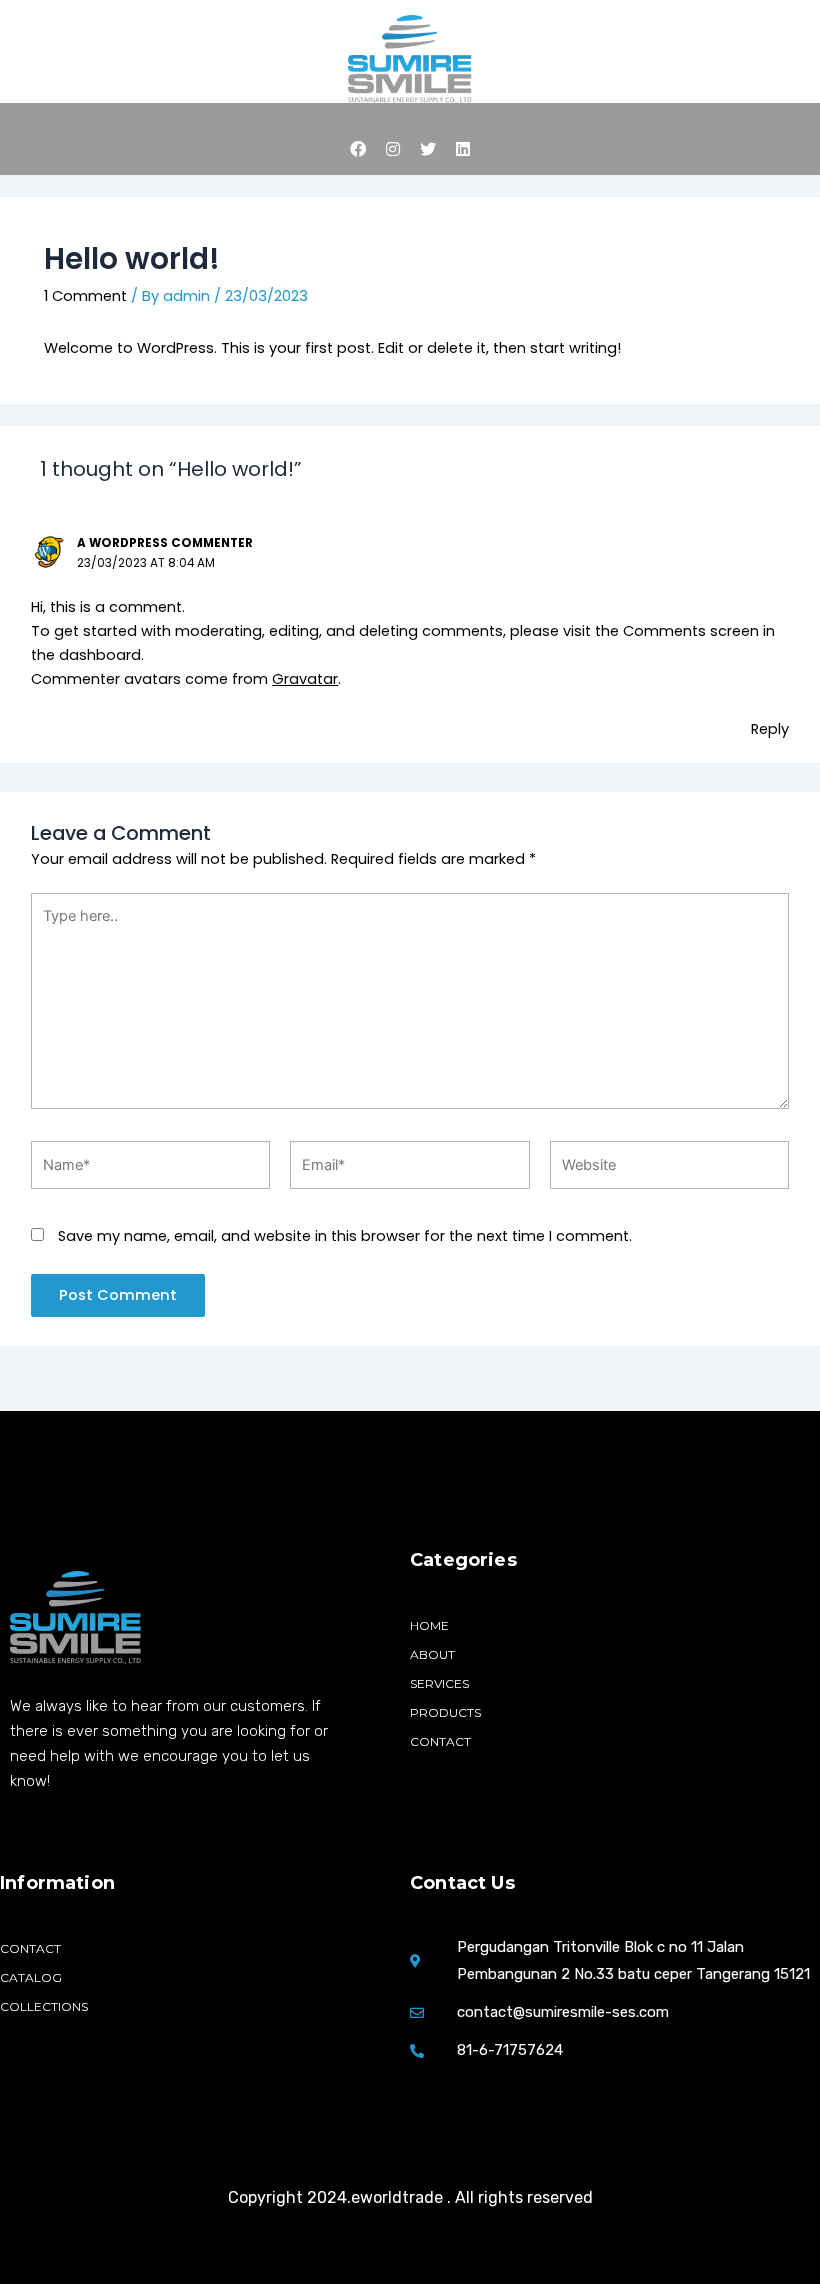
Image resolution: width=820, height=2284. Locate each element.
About (432, 1654)
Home (429, 1625)
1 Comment (85, 296)
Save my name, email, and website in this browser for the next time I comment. (345, 1236)
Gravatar (305, 679)
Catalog (31, 1977)
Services (439, 1683)
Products (445, 1712)
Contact (440, 1741)
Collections (44, 2006)
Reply (770, 729)
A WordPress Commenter (165, 543)
